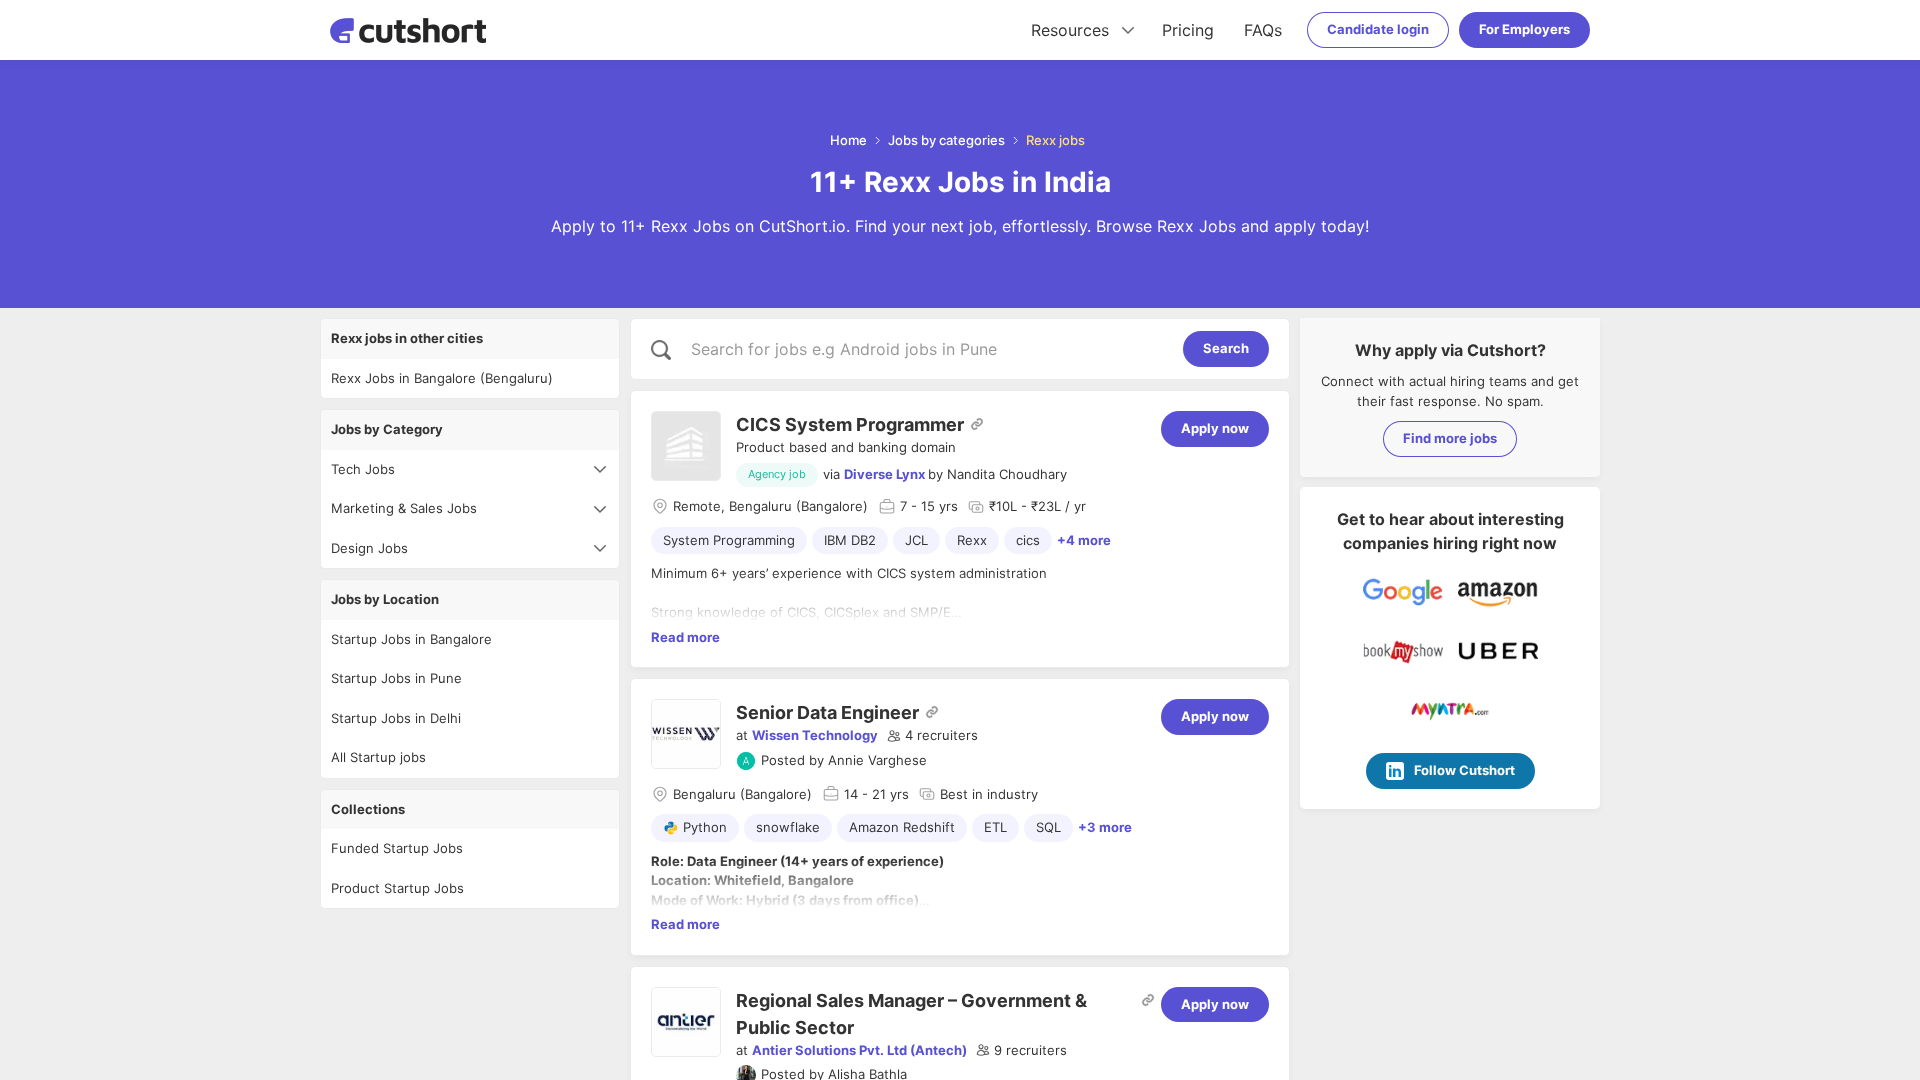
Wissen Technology (815, 735)
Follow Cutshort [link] (1464, 770)
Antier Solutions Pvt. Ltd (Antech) (859, 1050)
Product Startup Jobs (397, 888)
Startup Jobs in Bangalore (411, 639)
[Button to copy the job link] (977, 424)
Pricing (1188, 30)
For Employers (1524, 29)
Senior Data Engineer (827, 712)
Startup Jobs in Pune (396, 678)
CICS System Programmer (850, 424)
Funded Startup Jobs (397, 848)
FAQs (1263, 30)
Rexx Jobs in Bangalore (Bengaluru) (442, 378)
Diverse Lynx (884, 474)
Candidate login (1378, 29)
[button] (932, 736)
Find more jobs (1450, 438)
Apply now (1215, 428)
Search (1226, 348)
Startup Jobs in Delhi (396, 718)
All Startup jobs (378, 757)
